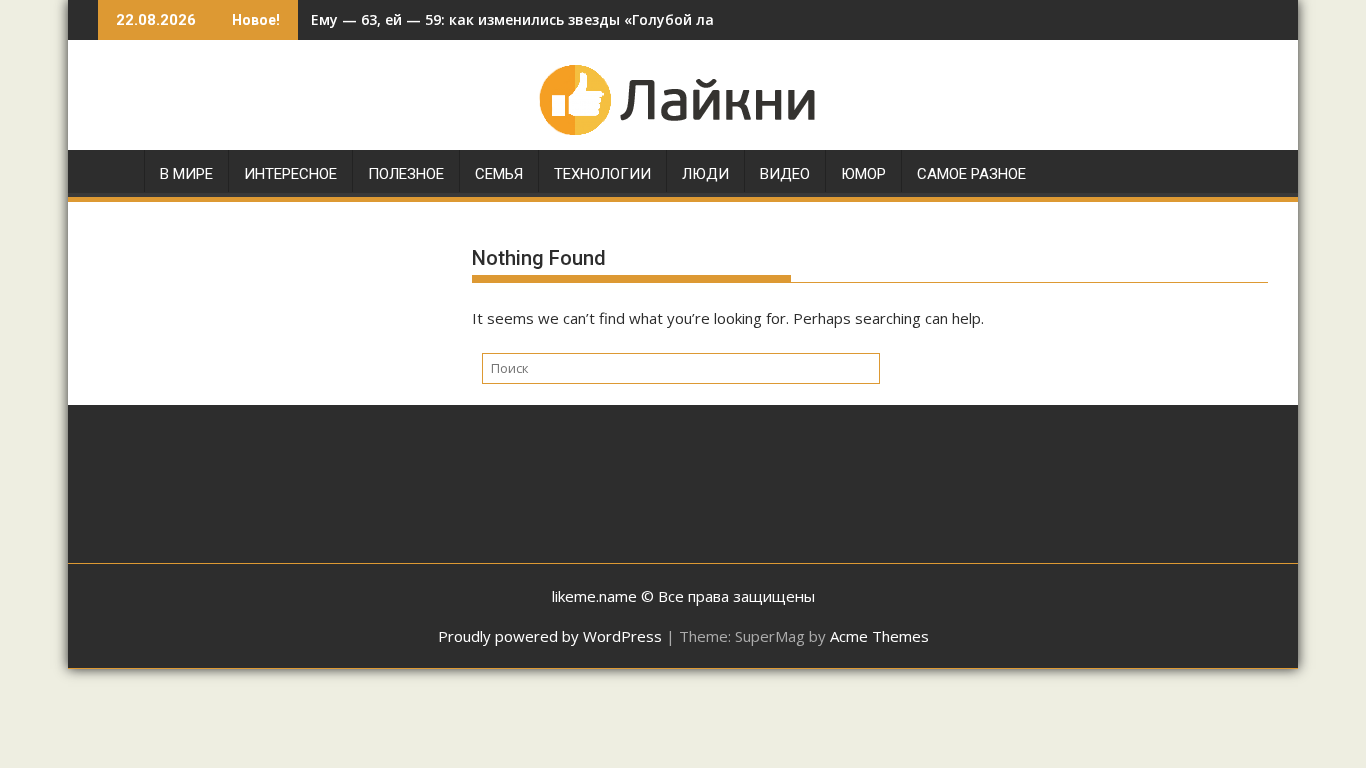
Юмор (863, 174)
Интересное (290, 174)
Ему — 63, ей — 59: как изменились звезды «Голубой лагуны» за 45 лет (568, 19)
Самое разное (971, 174)
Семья (499, 174)
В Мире (186, 174)
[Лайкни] (117, 178)
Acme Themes (879, 636)
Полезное (406, 174)
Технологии (602, 174)
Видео (785, 174)
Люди (705, 174)
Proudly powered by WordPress (550, 636)
